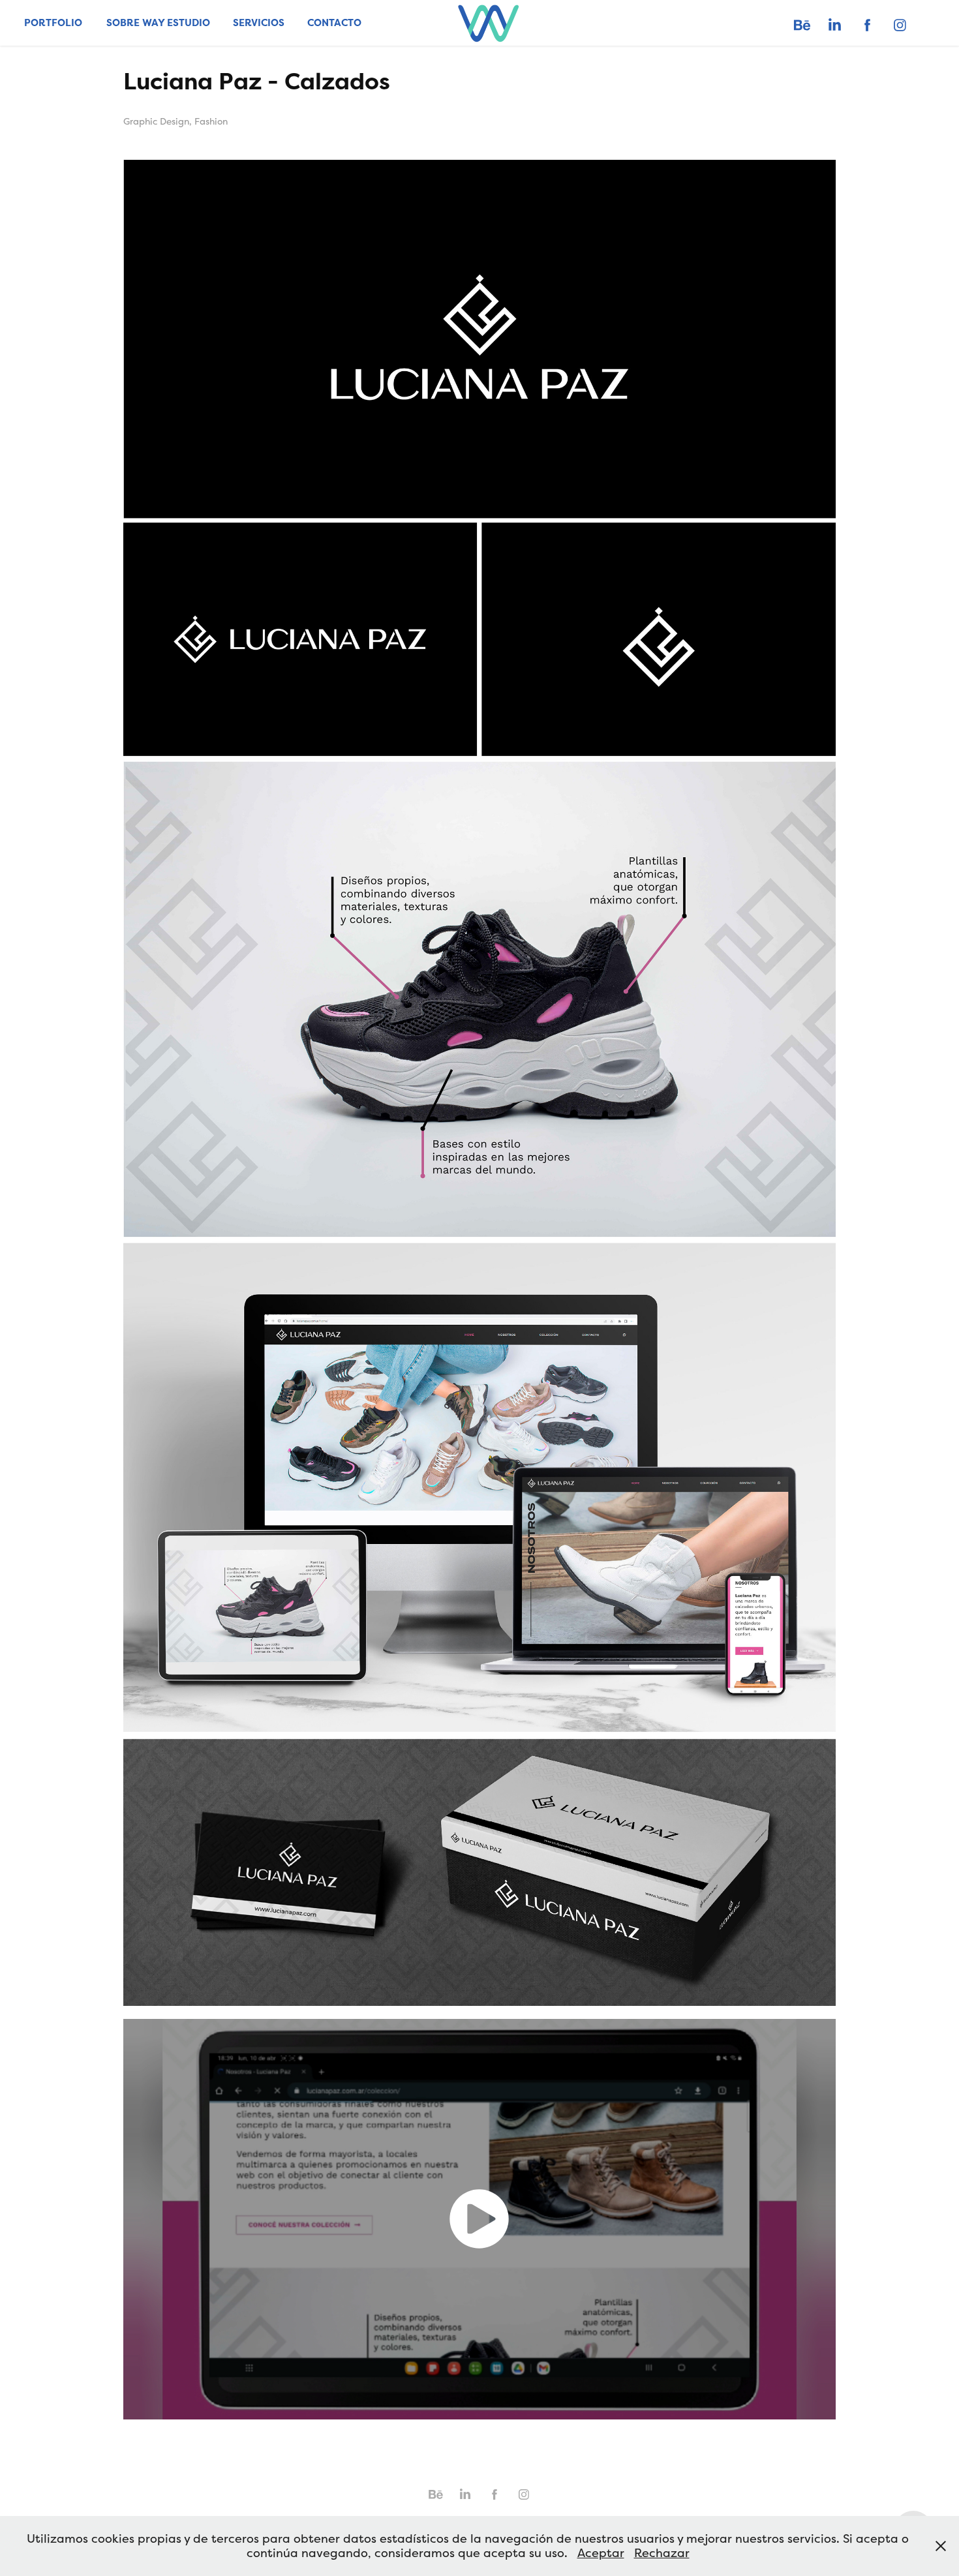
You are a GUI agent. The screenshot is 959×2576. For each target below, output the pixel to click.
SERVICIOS (259, 23)
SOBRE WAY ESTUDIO (158, 23)
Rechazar (662, 2553)
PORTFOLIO (53, 23)
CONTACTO (334, 23)
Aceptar (601, 2553)
